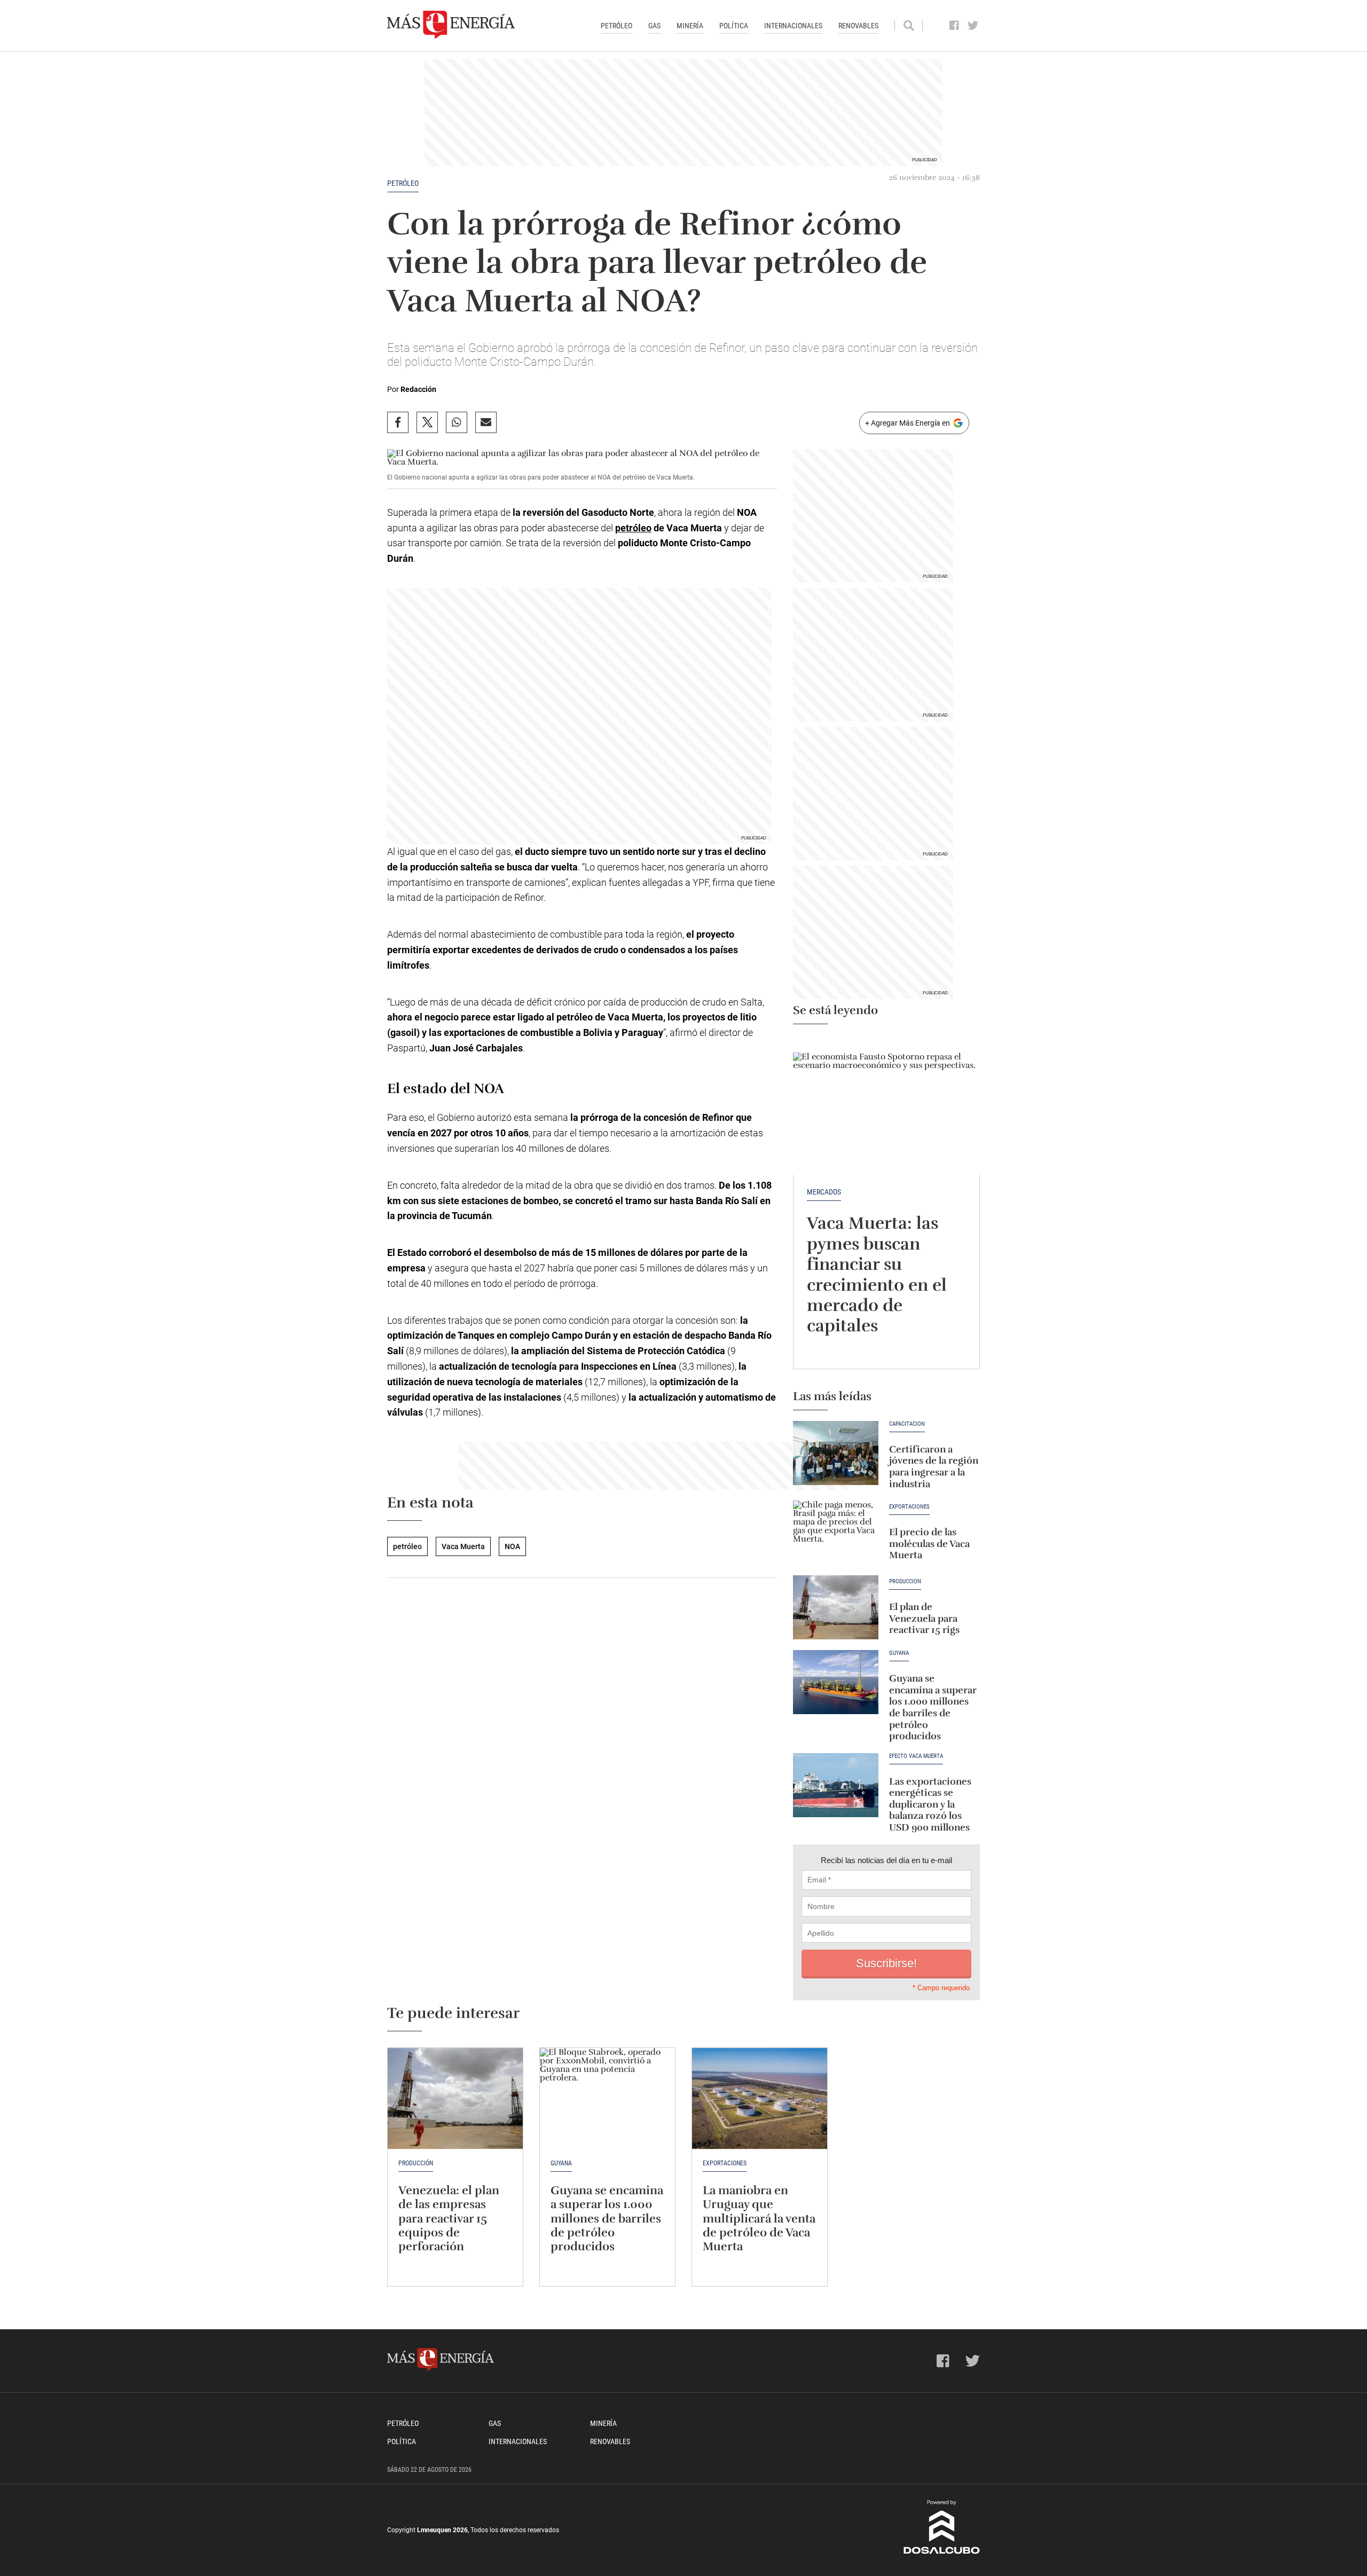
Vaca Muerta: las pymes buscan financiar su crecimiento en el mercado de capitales (877, 1274)
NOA (512, 1546)
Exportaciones (909, 1507)
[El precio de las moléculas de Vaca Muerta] (836, 1533)
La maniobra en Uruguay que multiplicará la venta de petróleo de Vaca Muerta (759, 2218)
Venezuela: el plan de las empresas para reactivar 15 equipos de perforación (449, 2218)
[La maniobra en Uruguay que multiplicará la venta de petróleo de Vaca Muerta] (760, 2099)
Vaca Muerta (463, 1546)
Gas (654, 26)
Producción (905, 1582)
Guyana (899, 1653)
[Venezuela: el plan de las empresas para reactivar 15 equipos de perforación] (455, 2099)
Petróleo (616, 26)
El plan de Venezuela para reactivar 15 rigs (924, 1618)
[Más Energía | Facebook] (954, 26)
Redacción (418, 389)
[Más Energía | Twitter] (973, 26)
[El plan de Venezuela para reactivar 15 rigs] (836, 1607)
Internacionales (793, 26)
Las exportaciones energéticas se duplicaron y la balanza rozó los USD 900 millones (930, 1804)
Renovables (858, 26)
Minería (690, 26)
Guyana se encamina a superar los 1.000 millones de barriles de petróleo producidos (933, 1707)
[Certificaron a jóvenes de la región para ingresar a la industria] (836, 1453)
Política (734, 26)
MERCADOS (824, 1192)
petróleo (403, 183)
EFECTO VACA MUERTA (916, 1756)
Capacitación (907, 1424)
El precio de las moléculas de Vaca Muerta (929, 1544)
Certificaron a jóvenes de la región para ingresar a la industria (934, 1467)
